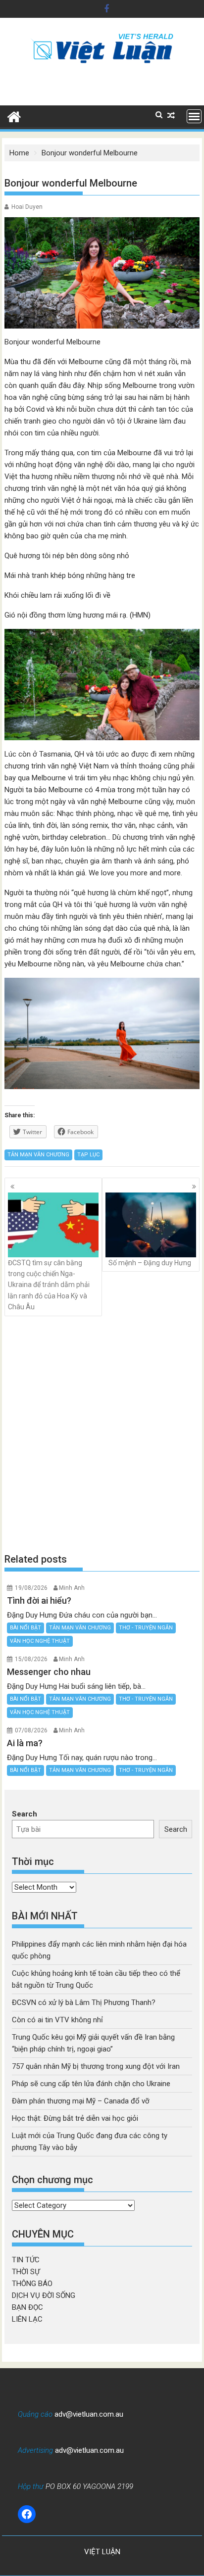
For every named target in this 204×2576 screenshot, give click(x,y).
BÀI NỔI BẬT (25, 1628)
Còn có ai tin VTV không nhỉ (57, 2020)
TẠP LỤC (88, 1155)
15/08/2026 (31, 1659)
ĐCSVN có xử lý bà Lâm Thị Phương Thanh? (84, 2003)
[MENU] (194, 116)
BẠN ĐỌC (27, 2307)
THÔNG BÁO (32, 2284)
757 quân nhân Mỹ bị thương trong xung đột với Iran (96, 2066)
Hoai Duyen (27, 207)
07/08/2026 (31, 1730)
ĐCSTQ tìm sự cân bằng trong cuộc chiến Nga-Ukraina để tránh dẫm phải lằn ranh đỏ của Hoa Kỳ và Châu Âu (49, 1285)
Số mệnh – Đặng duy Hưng (150, 1263)
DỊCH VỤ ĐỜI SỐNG (44, 2295)
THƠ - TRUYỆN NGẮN (146, 1628)
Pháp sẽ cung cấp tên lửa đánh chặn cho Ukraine (91, 2084)
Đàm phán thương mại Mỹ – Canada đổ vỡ (81, 2101)
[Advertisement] (102, 1434)
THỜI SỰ (26, 2272)
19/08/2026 (31, 1588)
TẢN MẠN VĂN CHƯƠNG (38, 1155)
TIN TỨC (26, 2260)
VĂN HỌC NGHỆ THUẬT (40, 1641)
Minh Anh (72, 1588)
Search (25, 1814)
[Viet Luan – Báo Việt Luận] (14, 116)
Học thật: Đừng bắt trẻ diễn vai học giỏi (75, 2118)
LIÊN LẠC (27, 2319)
